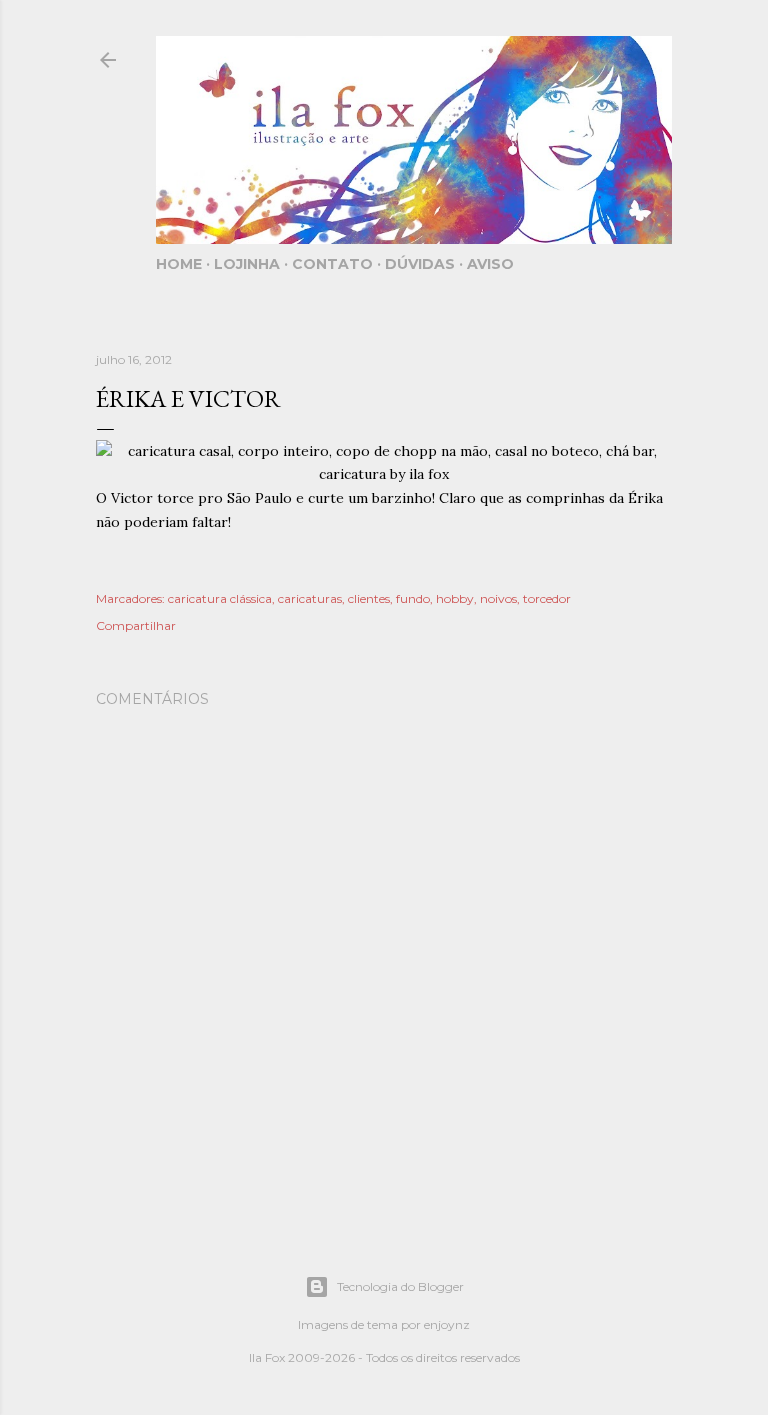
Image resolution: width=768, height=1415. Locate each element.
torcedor (547, 598)
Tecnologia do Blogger (400, 1286)
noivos (498, 598)
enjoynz (447, 1324)
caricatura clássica (220, 598)
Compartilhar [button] (136, 625)
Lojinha (247, 264)
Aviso (490, 264)
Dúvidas (420, 264)
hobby (455, 598)
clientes (369, 598)
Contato (332, 264)
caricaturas (310, 598)
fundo (413, 598)
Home (179, 264)
